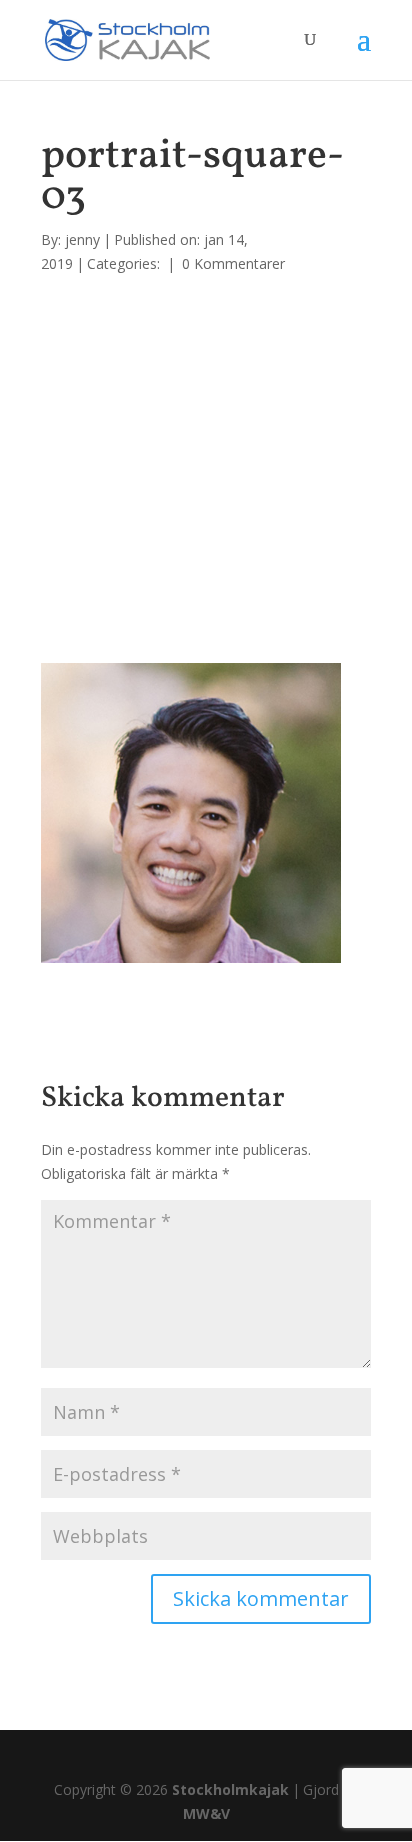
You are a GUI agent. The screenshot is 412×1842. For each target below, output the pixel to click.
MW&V (206, 1813)
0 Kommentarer (233, 263)
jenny (82, 239)
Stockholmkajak (230, 1789)
